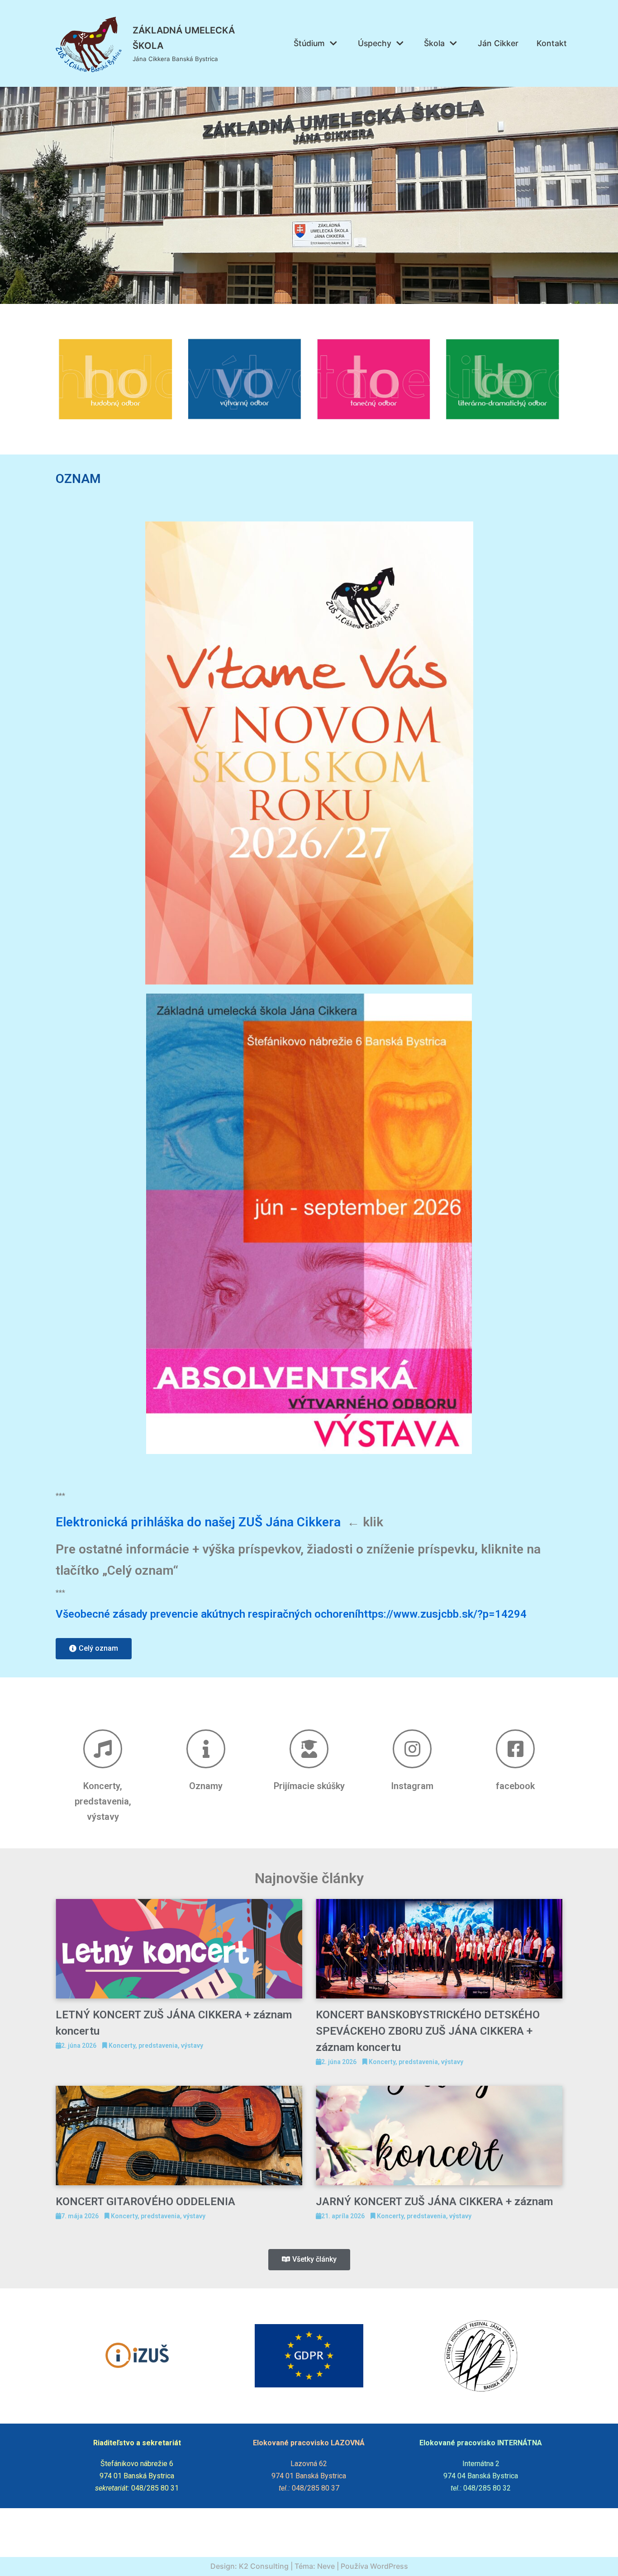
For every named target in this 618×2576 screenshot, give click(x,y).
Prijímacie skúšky (309, 1786)
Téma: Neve (315, 2566)
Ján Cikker (498, 43)
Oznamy (206, 1786)
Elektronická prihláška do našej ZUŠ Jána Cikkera (198, 1522)
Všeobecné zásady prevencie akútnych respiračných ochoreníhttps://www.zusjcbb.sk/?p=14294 (291, 1614)
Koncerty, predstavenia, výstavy (103, 1801)
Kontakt (552, 43)
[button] (94, 1649)
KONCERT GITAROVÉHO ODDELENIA (145, 2202)
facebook (515, 1786)
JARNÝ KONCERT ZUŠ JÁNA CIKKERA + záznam (434, 2202)
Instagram (412, 1786)
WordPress (389, 2566)
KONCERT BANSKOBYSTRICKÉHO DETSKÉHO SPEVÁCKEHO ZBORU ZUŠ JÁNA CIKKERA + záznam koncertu (428, 2031)
